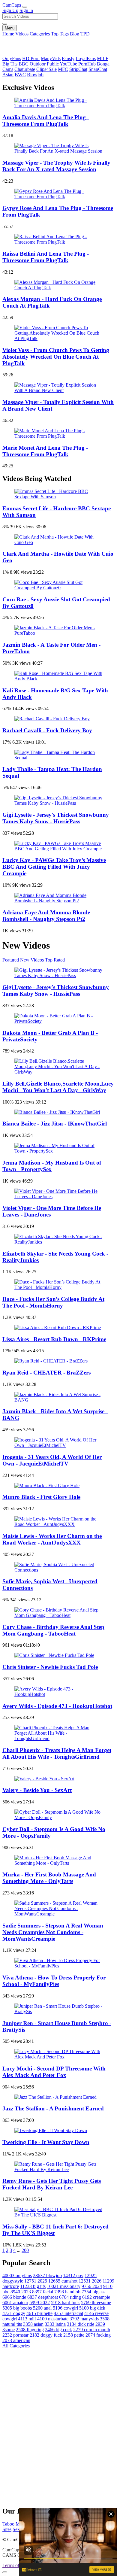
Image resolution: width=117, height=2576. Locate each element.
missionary (64, 2286)
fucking (98, 2335)
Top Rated (55, 960)
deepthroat (43, 2297)
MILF (103, 58)
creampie (96, 2297)
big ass (93, 2292)
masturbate (53, 2319)
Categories (40, 34)
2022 (40, 2303)
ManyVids (51, 58)
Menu (10, 28)
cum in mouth (92, 2330)
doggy (14, 2313)
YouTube (68, 64)
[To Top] (5, 2572)
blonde (14, 2297)
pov (73, 2275)
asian (33, 2324)
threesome (96, 2303)
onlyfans (17, 2275)
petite (74, 2335)
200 (25, 2250)
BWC (20, 75)
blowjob (47, 2275)
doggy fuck (46, 2335)
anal (42, 2308)
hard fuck (65, 2303)
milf (27, 2319)
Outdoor (38, 64)
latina (55, 2324)
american (16, 2340)
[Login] (25, 7)
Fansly (68, 58)
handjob (67, 2292)
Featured (11, 960)
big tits (33, 2286)
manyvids (84, 2319)
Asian (8, 75)
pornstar (15, 2335)
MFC (63, 69)
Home (8, 34)
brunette (39, 2313)
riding (70, 2297)
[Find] (5, 24)
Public (53, 64)
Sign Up (10, 10)
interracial (68, 2313)
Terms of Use (15, 2565)
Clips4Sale (46, 69)
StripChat (78, 69)
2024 (92, 2286)
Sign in (26, 10)
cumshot (63, 2281)
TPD (85, 34)
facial (43, 2292)
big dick (92, 2308)
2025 (36, 2281)
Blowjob (35, 75)
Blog (75, 34)
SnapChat (98, 69)
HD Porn (31, 58)
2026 (90, 2281)
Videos (22, 34)
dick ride (81, 2324)
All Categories (16, 2346)
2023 (21, 2292)
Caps (12, 5)
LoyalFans (86, 58)
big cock (58, 2330)
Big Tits (10, 64)
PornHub (87, 64)
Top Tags (60, 34)
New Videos (32, 960)
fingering (30, 2330)
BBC (24, 64)
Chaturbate (25, 69)
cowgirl (65, 2308)
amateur (15, 2303)
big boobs (17, 2308)
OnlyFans (12, 58)
